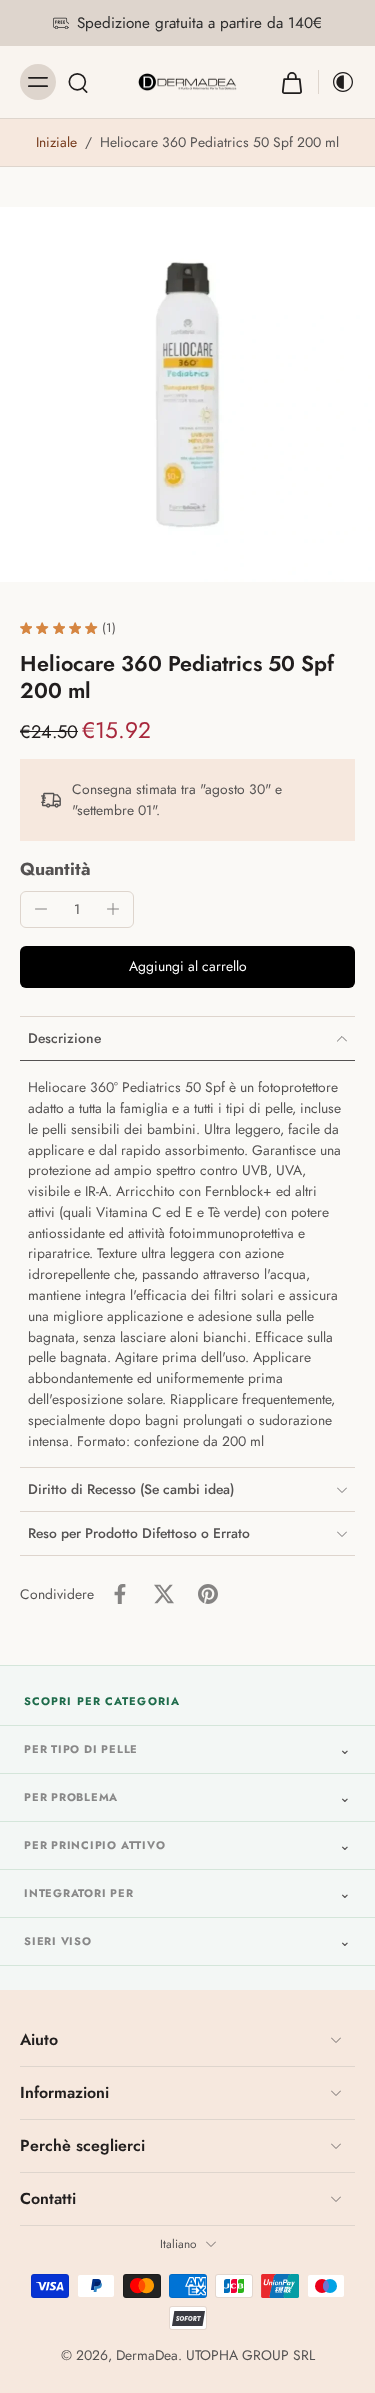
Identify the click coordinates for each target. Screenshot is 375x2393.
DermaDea (147, 2355)
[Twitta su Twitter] (164, 1594)
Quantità (55, 869)
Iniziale (58, 142)
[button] (187, 967)
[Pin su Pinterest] (208, 1594)
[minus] (41, 909)
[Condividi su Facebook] (120, 1594)
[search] (78, 82)
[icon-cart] (292, 82)
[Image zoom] (187, 394)
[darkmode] (337, 82)
